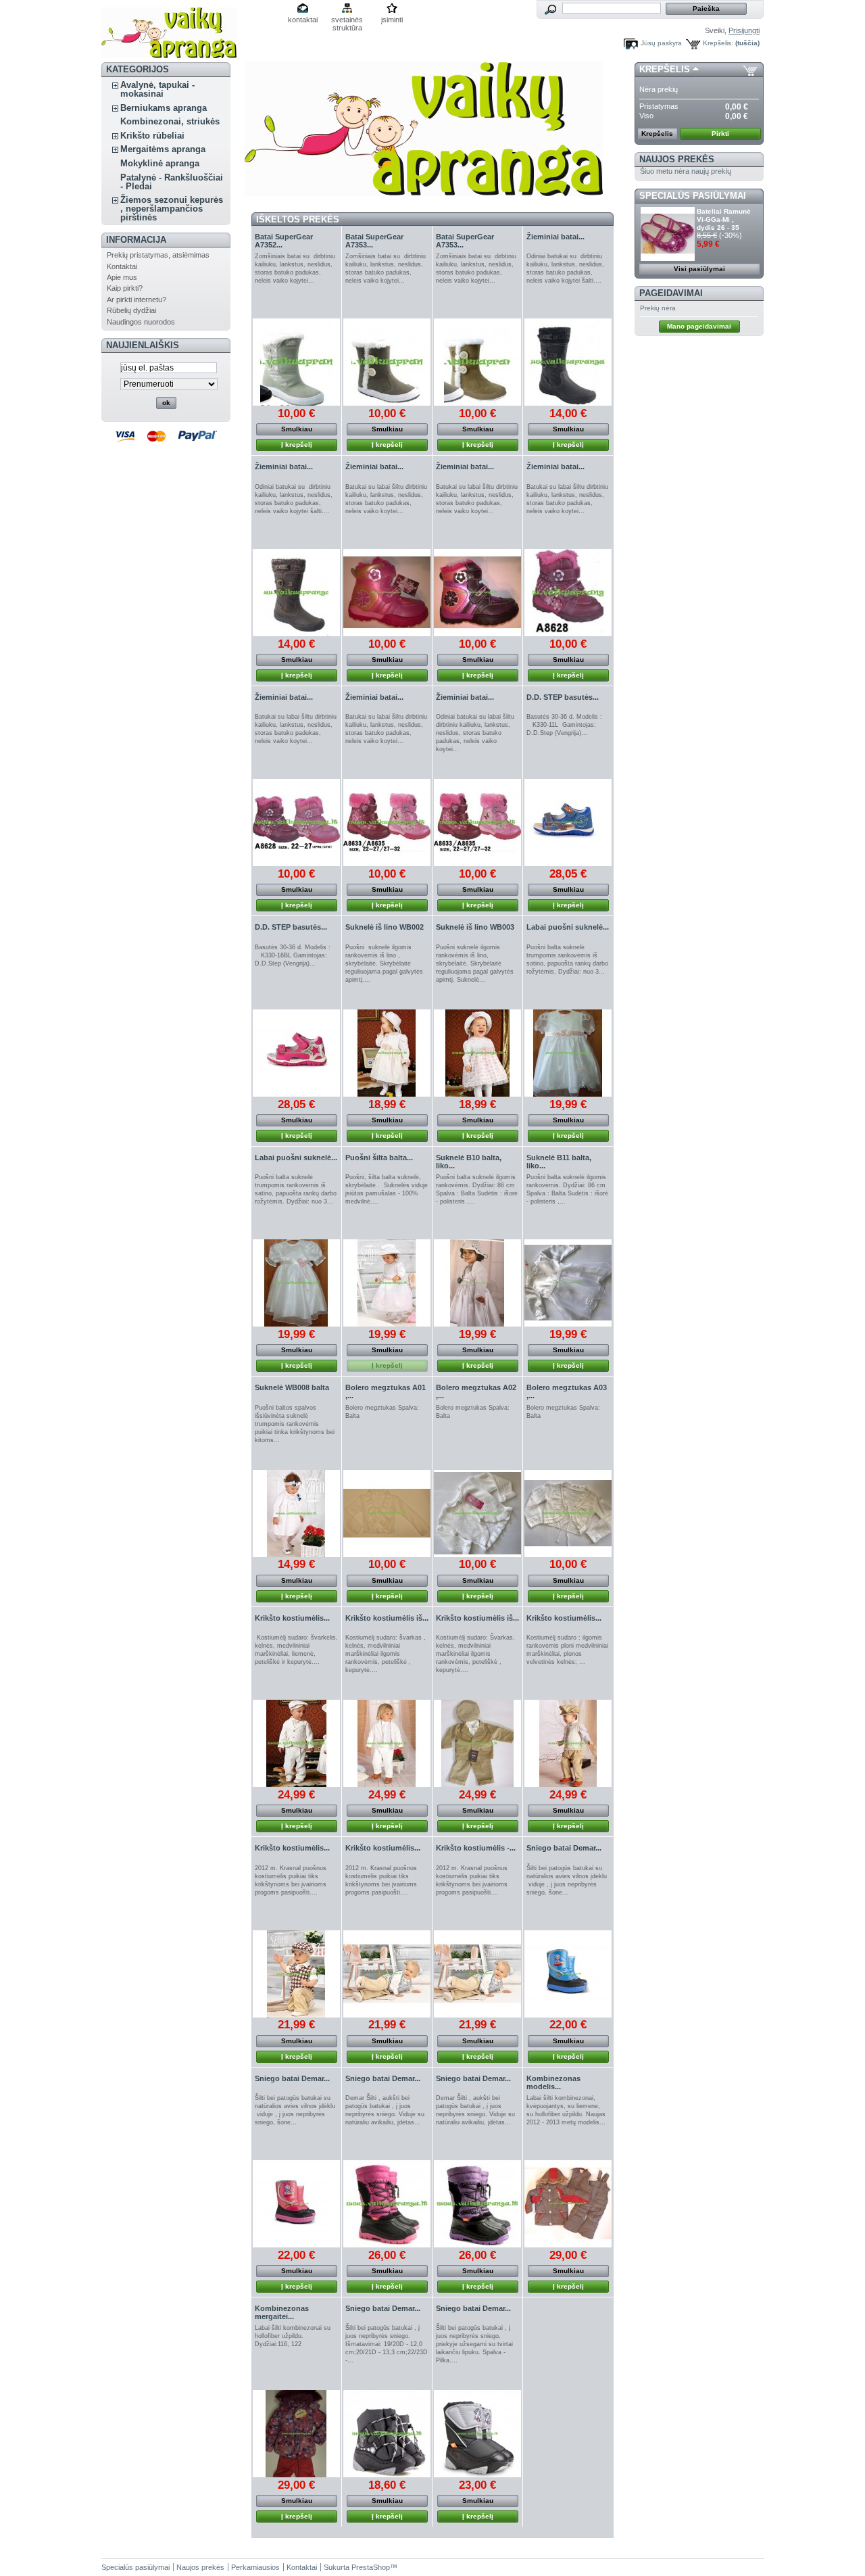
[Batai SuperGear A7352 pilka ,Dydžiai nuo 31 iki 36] (296, 362)
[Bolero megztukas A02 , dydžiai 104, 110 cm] (477, 1513)
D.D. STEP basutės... (563, 697)
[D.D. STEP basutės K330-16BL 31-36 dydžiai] (296, 1053)
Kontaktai (122, 266)
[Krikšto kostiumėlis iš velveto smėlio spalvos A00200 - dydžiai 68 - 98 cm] (477, 1743)
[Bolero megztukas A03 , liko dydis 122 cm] (568, 1513)
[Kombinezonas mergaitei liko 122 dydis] (296, 2434)
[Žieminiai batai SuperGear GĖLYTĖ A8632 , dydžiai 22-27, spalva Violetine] (477, 593)
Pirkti (720, 134)
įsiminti (392, 20)
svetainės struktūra (347, 21)
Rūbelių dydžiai (131, 310)
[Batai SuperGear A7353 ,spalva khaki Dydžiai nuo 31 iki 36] (387, 362)
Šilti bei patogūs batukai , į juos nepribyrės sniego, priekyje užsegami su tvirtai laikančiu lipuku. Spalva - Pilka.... (474, 2344)
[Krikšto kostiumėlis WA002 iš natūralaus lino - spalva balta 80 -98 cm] (296, 1743)
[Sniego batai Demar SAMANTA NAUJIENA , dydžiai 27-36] (477, 2204)
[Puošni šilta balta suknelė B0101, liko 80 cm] (387, 1283)
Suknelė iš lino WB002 (385, 927)
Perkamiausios (255, 2567)
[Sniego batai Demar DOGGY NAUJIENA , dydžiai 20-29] (477, 2434)
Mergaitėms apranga (163, 149)
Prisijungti (744, 30)
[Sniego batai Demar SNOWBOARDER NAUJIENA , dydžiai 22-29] (568, 1974)
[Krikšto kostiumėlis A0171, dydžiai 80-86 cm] (387, 1974)
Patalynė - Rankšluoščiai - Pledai (172, 182)
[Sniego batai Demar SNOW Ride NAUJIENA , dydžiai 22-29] (387, 2434)
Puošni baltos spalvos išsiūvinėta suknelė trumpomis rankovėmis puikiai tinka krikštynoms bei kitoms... (295, 1424)
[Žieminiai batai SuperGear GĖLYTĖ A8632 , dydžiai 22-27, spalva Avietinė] (387, 593)
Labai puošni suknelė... (568, 927)
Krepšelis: (718, 43)
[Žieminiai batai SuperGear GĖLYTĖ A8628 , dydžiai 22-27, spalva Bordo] (568, 593)
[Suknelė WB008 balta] (296, 1513)
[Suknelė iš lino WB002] (387, 1053)
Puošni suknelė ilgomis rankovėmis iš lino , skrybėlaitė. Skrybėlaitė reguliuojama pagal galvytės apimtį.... (384, 963)
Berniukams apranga (164, 108)
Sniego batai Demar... (564, 1848)
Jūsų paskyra (661, 43)
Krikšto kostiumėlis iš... (387, 1618)
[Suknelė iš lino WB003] (477, 1053)
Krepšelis (665, 69)
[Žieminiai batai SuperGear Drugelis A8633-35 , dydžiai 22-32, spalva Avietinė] (387, 822)
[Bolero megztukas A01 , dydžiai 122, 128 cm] (387, 1513)
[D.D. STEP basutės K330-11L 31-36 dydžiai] (568, 822)
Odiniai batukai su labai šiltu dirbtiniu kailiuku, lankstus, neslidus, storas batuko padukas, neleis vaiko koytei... (475, 733)
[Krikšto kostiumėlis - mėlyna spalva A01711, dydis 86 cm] (477, 1974)
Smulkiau (297, 429)
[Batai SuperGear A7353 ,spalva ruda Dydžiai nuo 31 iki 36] (477, 362)
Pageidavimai (671, 293)
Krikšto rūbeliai (152, 136)
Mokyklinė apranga (160, 163)
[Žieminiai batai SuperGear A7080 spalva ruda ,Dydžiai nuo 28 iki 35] (296, 593)
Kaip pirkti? (125, 288)
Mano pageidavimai (699, 326)
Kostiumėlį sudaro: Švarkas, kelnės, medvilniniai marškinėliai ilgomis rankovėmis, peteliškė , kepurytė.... (475, 1654)
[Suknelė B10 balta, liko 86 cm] (477, 1283)
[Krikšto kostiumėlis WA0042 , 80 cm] (568, 1743)
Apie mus (122, 277)
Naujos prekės (677, 159)
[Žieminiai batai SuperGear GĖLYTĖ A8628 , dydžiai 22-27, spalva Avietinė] (296, 822)
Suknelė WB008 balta (292, 1387)
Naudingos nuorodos (141, 322)
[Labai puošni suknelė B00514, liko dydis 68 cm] (296, 1283)
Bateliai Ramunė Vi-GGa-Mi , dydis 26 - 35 (724, 219)
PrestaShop (371, 2567)
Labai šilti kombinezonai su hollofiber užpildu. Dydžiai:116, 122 (293, 2336)
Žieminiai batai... (555, 237)
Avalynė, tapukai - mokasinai (157, 89)
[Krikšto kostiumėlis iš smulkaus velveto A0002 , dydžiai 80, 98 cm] (387, 1743)
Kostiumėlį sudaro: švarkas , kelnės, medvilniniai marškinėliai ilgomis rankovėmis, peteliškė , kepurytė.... (386, 1654)
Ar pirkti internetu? (137, 300)
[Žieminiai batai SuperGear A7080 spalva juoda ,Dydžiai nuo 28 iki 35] (568, 362)
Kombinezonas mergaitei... (282, 2312)
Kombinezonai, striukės (170, 121)
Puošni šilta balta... (379, 1158)
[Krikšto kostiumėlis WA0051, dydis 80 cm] (296, 1974)
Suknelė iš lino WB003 (475, 927)
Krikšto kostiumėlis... (292, 1618)
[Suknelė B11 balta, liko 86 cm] (568, 1283)
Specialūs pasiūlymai (693, 196)
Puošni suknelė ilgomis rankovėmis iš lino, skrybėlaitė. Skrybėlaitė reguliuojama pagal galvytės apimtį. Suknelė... (475, 963)
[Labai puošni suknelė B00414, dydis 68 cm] (568, 1053)
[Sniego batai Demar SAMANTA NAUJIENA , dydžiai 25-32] (387, 2204)
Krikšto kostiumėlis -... (476, 1848)
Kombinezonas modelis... (553, 2082)
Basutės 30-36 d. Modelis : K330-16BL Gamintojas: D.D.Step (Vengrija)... (295, 955)
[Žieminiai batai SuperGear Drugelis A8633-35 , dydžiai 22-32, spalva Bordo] (477, 822)
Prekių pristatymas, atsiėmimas (158, 255)
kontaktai (303, 20)
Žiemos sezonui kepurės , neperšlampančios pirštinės (172, 209)
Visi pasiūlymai (699, 269)
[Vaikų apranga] (169, 53)
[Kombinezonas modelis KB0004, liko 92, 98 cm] (568, 2204)
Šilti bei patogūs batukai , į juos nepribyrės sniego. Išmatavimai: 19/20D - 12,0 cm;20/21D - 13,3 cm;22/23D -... (387, 2344)
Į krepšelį (297, 445)
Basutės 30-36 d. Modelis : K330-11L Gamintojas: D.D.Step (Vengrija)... (566, 725)
